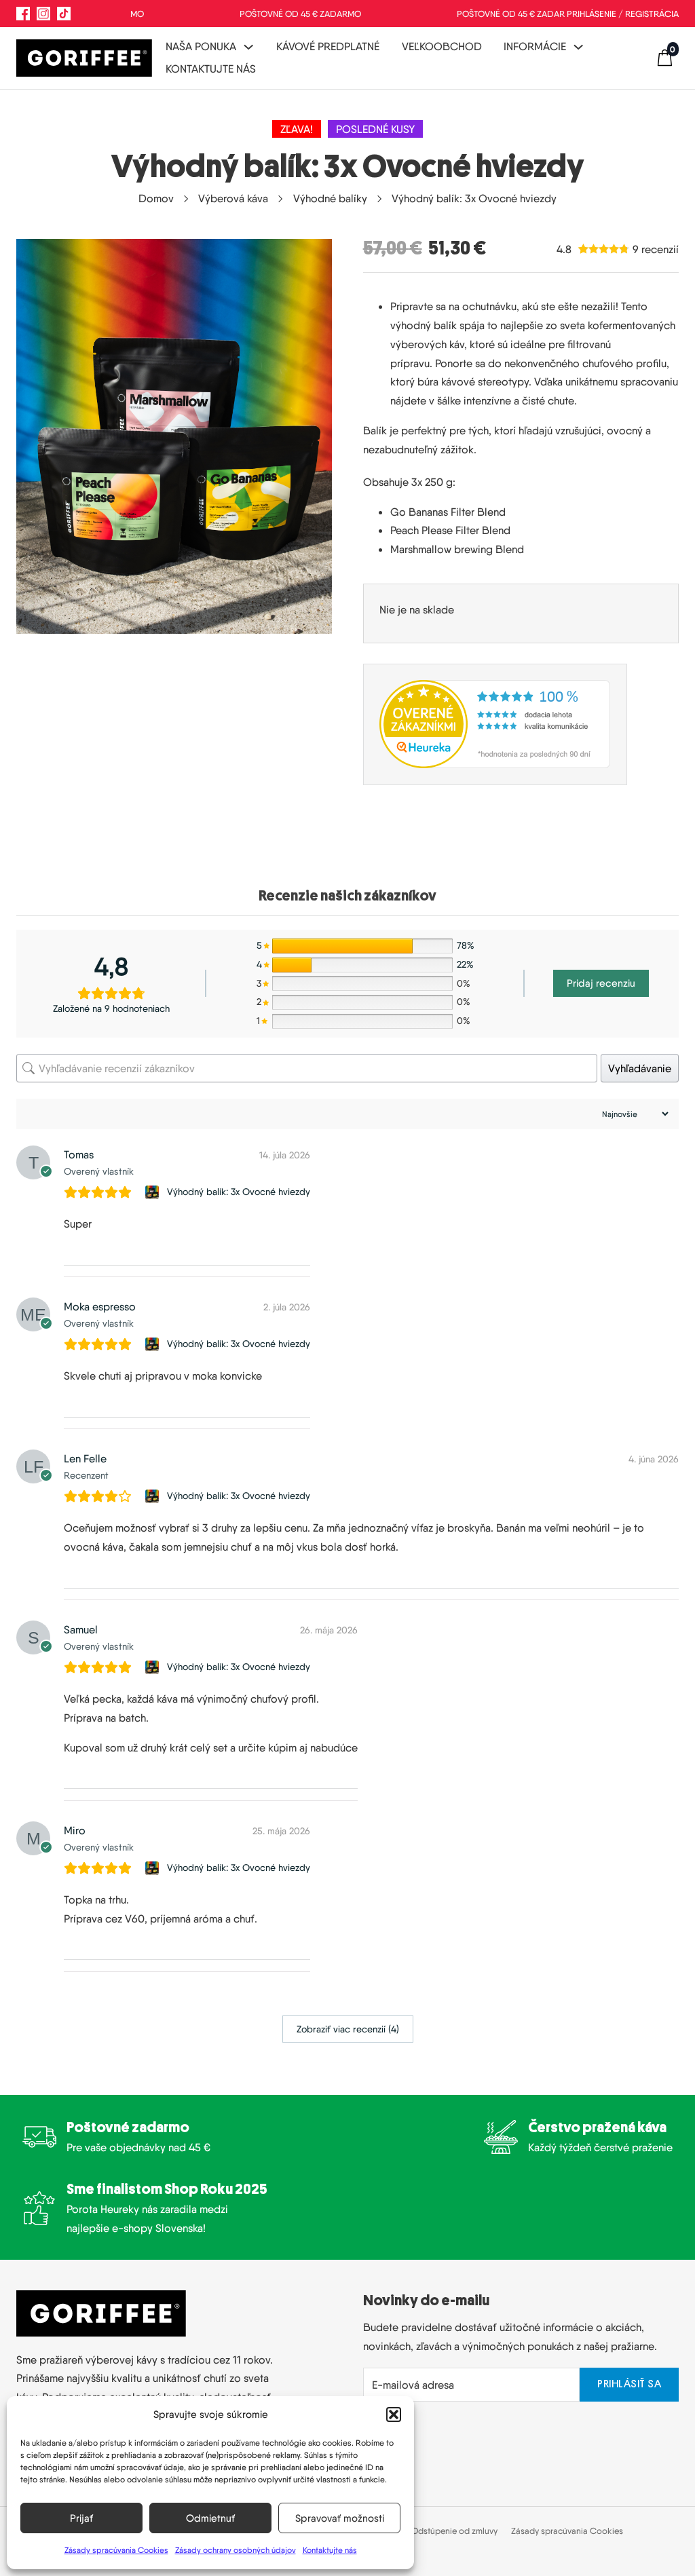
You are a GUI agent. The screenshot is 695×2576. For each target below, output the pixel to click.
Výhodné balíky (330, 198)
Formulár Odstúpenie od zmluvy (437, 2531)
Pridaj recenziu (601, 983)
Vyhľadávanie (640, 1068)
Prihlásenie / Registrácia (623, 14)
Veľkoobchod (442, 46)
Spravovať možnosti (340, 2518)
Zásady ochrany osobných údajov (236, 2550)
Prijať (81, 2518)
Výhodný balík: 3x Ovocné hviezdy (239, 1192)
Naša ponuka (201, 46)
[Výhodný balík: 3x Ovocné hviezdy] (154, 1192)
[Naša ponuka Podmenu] (248, 47)
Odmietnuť (210, 2518)
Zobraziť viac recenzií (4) (348, 2029)
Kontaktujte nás (330, 2550)
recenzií (656, 249)
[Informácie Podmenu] (578, 47)
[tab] (347, 896)
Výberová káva (233, 198)
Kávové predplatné (328, 46)
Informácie (535, 46)
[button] (394, 2414)
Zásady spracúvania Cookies (116, 2550)
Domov (156, 198)
